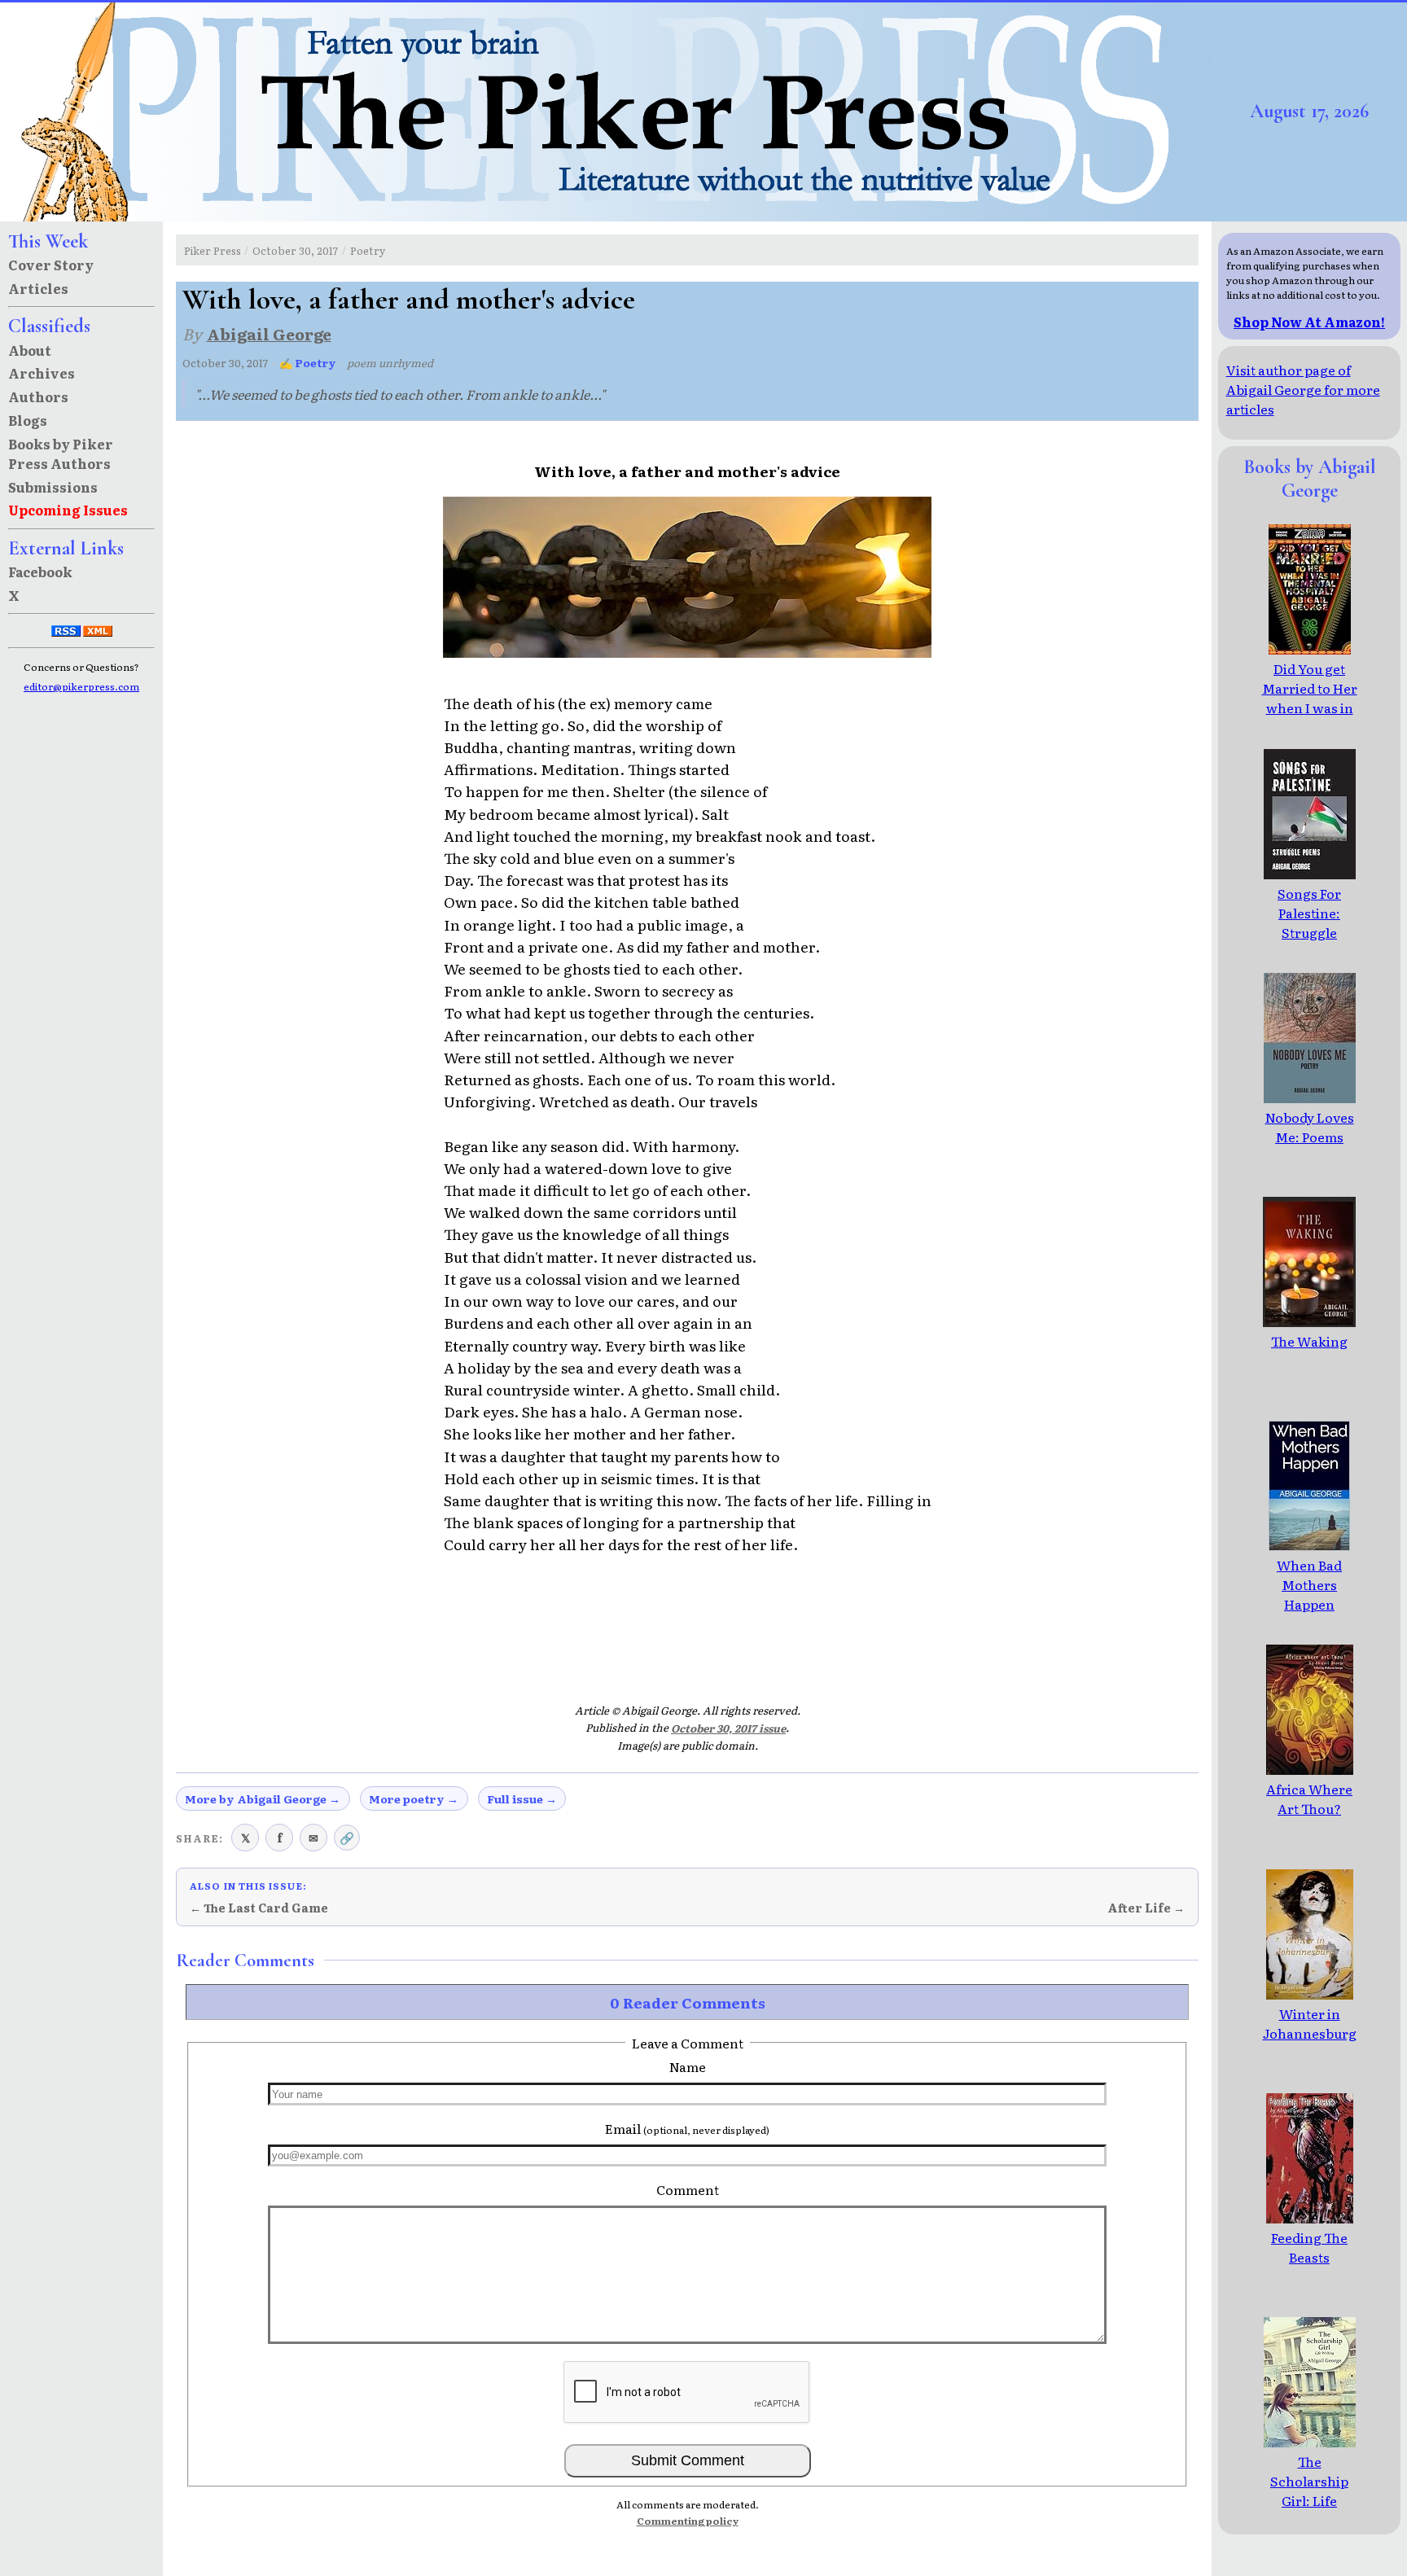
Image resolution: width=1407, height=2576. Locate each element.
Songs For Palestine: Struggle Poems (1309, 922)
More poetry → (414, 1798)
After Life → (1146, 1908)
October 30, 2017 (295, 250)
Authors (38, 396)
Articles (38, 288)
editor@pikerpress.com (81, 686)
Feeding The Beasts (1309, 2247)
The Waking (1309, 1341)
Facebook (40, 572)
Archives (42, 373)
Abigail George (269, 333)
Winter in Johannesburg (1310, 2023)
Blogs (28, 420)
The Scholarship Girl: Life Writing (1309, 2491)
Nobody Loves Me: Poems (1310, 1127)
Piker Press (213, 250)
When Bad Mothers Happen (1309, 1584)
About (30, 350)
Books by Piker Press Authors (61, 453)
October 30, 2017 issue (728, 1728)
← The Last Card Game (259, 1908)
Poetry (368, 250)
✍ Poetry (308, 363)
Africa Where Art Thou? (1309, 1798)
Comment (688, 2189)
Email (687, 2128)
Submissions (53, 487)
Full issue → (522, 1798)
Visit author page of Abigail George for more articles (1303, 389)
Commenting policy (688, 2521)
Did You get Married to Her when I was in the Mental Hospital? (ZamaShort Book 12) (1310, 727)
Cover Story (51, 265)
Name (688, 2066)
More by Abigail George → (263, 1798)
